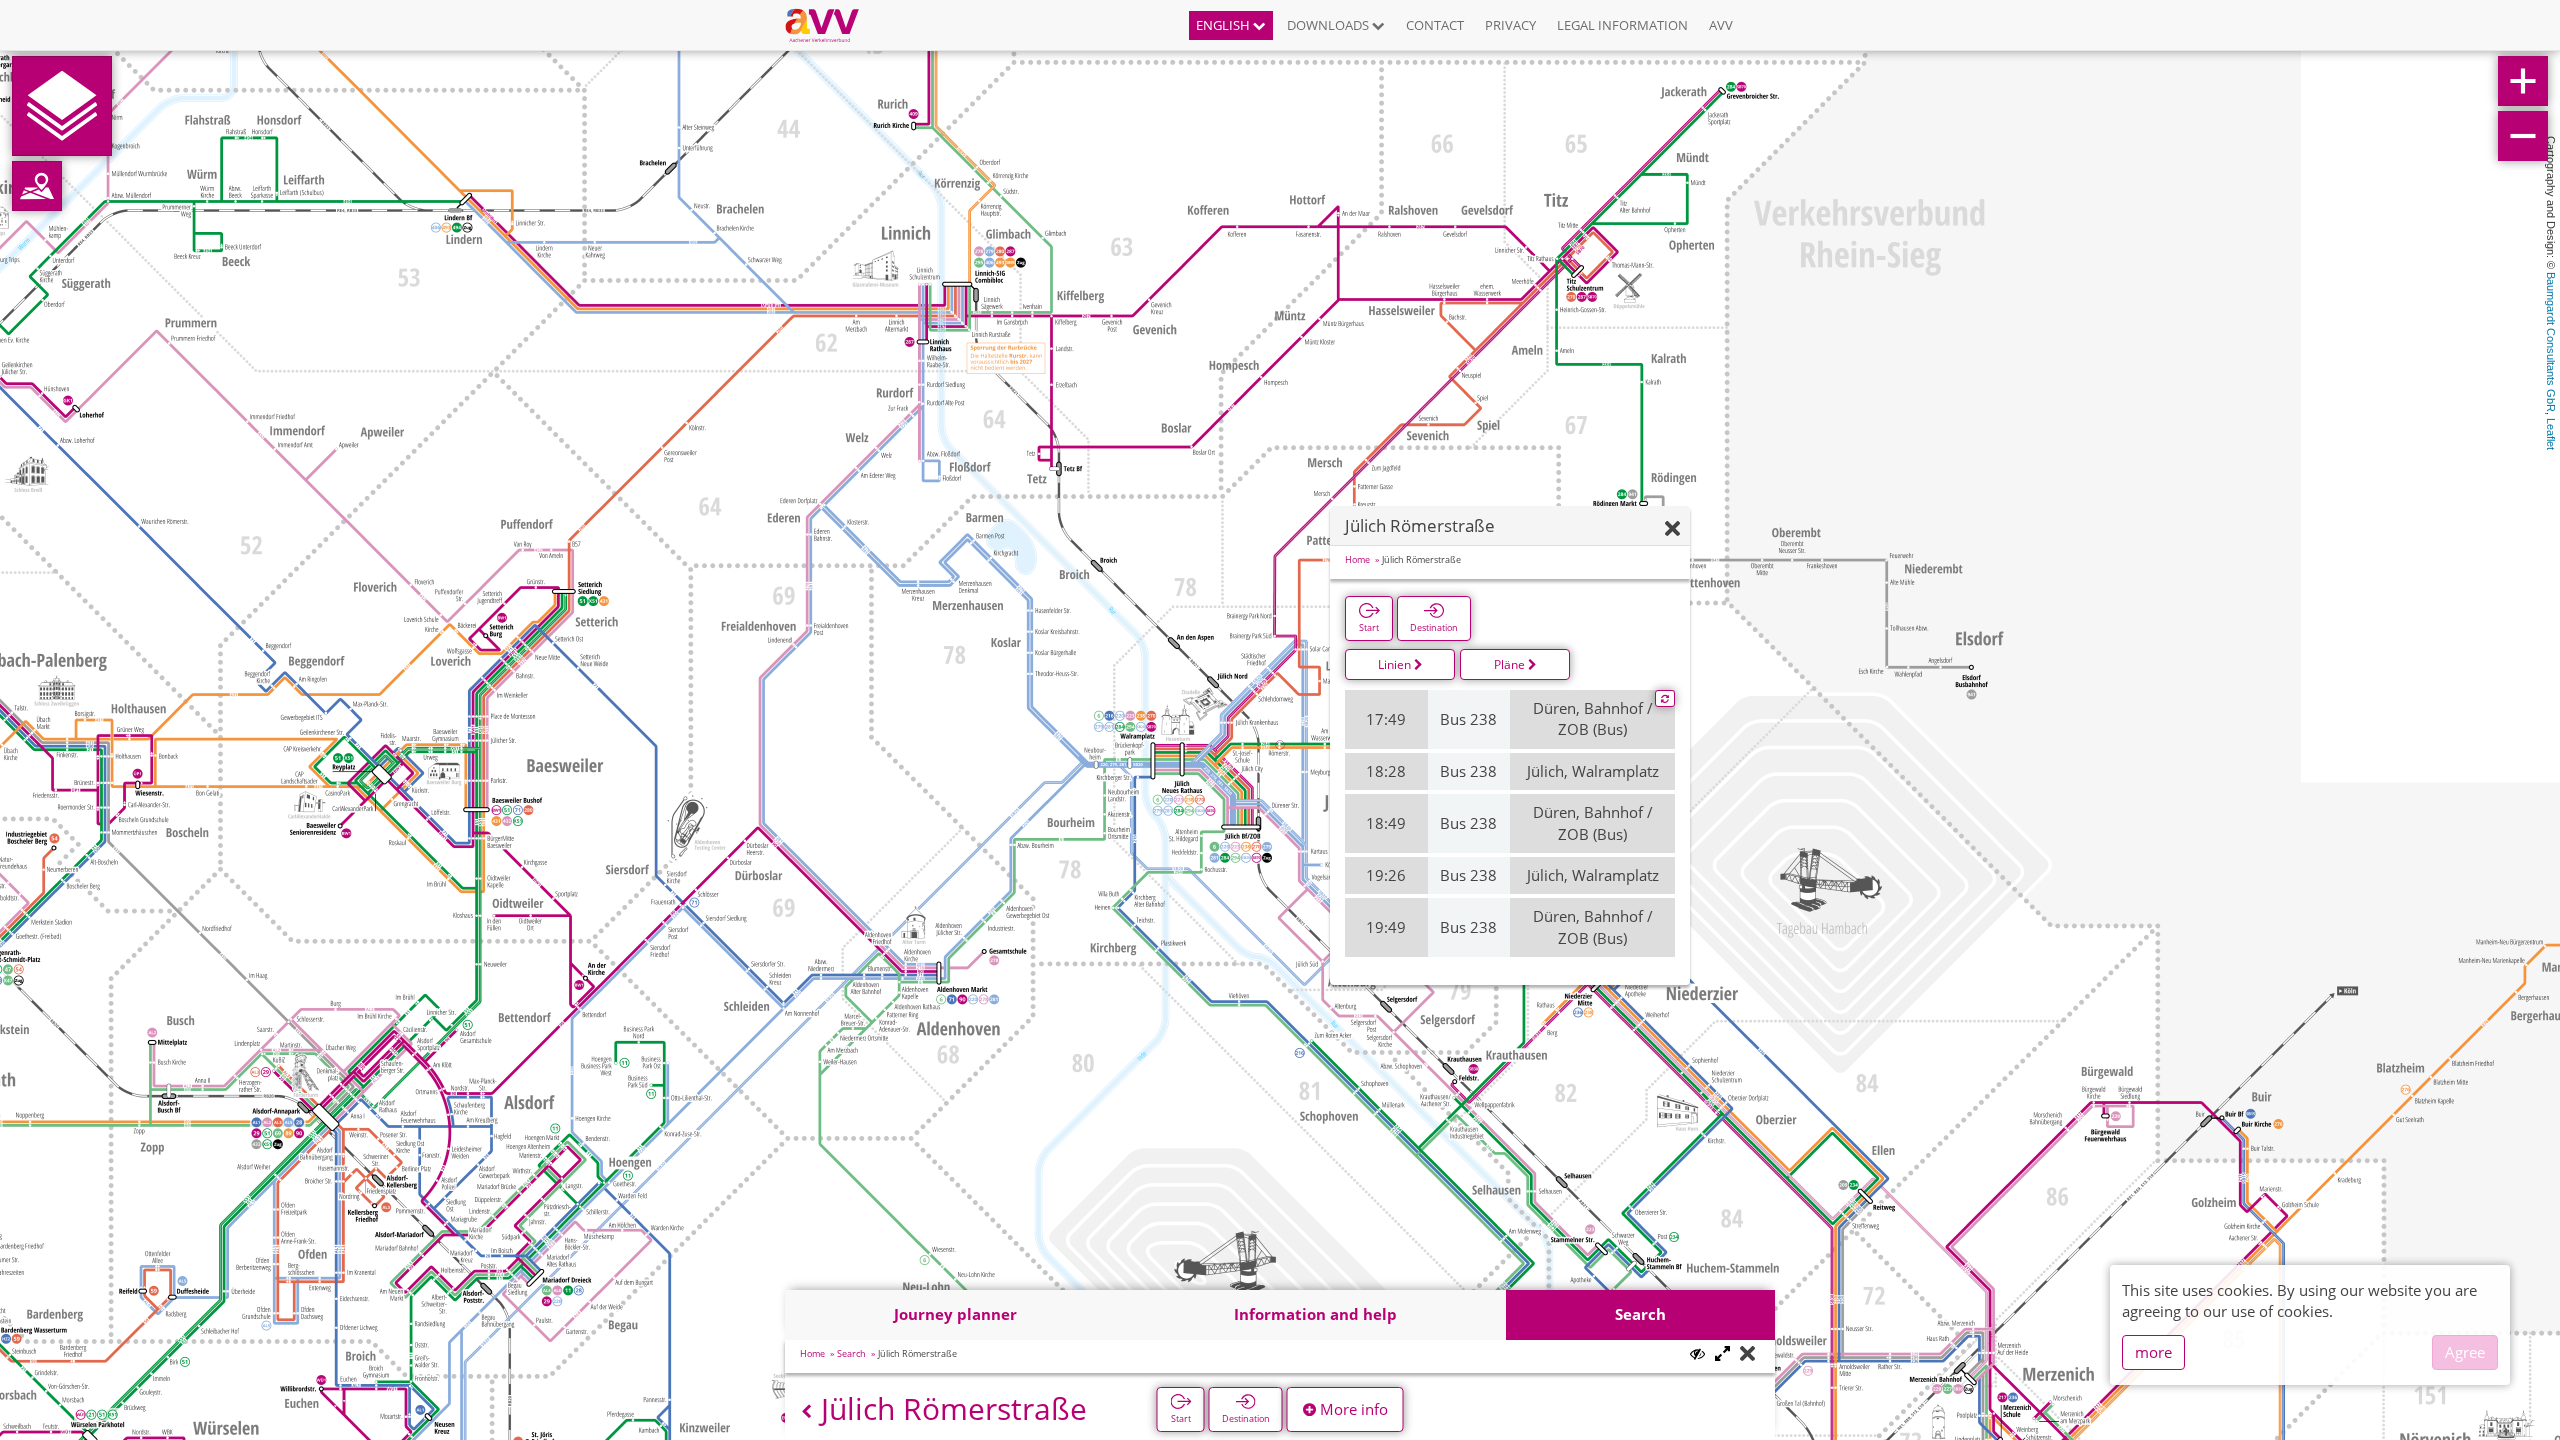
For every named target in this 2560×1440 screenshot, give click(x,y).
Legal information (1622, 25)
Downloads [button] (1329, 25)
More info (1352, 1409)
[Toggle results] (1697, 1353)
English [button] (1224, 25)
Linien (1396, 664)
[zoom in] (2523, 81)
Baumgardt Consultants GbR (2551, 342)
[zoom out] (2523, 136)
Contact (1435, 25)
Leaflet (2551, 434)
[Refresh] (1665, 699)
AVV (1721, 25)
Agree (2465, 1352)
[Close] (1747, 1354)
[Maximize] (1722, 1354)
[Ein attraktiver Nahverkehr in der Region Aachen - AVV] (829, 25)
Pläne (1511, 664)
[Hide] (1672, 529)
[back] (806, 1411)
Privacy (1510, 25)
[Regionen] (37, 186)
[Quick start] (62, 106)
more (2153, 1352)
